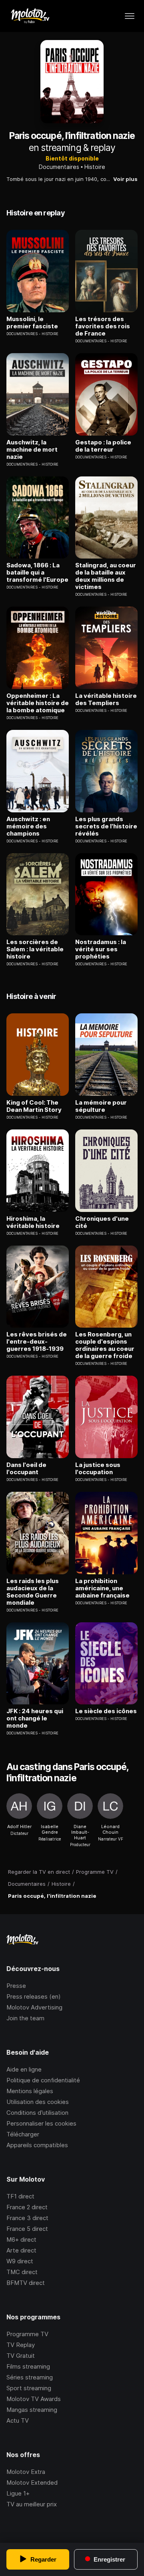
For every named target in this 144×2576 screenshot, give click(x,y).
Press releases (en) (34, 1996)
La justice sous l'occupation (98, 1469)
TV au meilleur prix (32, 2504)
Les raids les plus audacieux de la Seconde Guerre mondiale (33, 1592)
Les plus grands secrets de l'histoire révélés (106, 826)
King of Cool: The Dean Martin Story (34, 1106)
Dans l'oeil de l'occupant (26, 1469)
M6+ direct (21, 2239)
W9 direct (20, 2261)
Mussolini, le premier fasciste (32, 323)
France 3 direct (27, 2218)
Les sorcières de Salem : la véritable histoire (35, 949)
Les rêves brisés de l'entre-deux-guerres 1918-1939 (37, 1342)
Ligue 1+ (18, 2493)
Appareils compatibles (37, 2145)
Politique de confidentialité (43, 2080)
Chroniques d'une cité (102, 1222)
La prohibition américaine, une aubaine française (102, 1588)
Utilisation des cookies (38, 2102)
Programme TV (27, 2334)
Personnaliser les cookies (41, 2123)
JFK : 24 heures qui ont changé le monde (35, 1718)
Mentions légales (30, 2091)
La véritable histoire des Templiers (106, 699)
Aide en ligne (24, 2069)
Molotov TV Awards (34, 2399)
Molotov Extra (26, 2472)
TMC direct (22, 2272)
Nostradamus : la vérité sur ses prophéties (101, 949)
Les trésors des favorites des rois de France (103, 326)
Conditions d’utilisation (37, 2113)
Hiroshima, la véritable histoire (33, 1222)
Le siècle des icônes (106, 1711)
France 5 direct (27, 2229)
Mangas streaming (32, 2410)
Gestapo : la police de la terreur (103, 446)
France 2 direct (27, 2207)
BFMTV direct (26, 2283)
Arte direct (21, 2250)
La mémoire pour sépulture (101, 1106)
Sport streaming (29, 2388)
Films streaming (28, 2366)
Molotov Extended (32, 2483)
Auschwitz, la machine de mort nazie (32, 450)
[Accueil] (30, 16)
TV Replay (21, 2345)
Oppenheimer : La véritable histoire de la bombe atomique (38, 703)
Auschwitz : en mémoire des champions (28, 826)
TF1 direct (20, 2196)
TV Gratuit (21, 2356)
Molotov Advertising (34, 2007)
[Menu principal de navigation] (130, 16)
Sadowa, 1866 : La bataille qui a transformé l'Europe (37, 573)
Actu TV (18, 2420)
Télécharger (23, 2134)
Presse (16, 1986)
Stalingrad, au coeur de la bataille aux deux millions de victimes (106, 576)
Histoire (95, 167)
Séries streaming (30, 2377)
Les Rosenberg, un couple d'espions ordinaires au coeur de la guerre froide (105, 1345)
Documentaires (59, 167)
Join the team (25, 2018)
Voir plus (125, 179)
